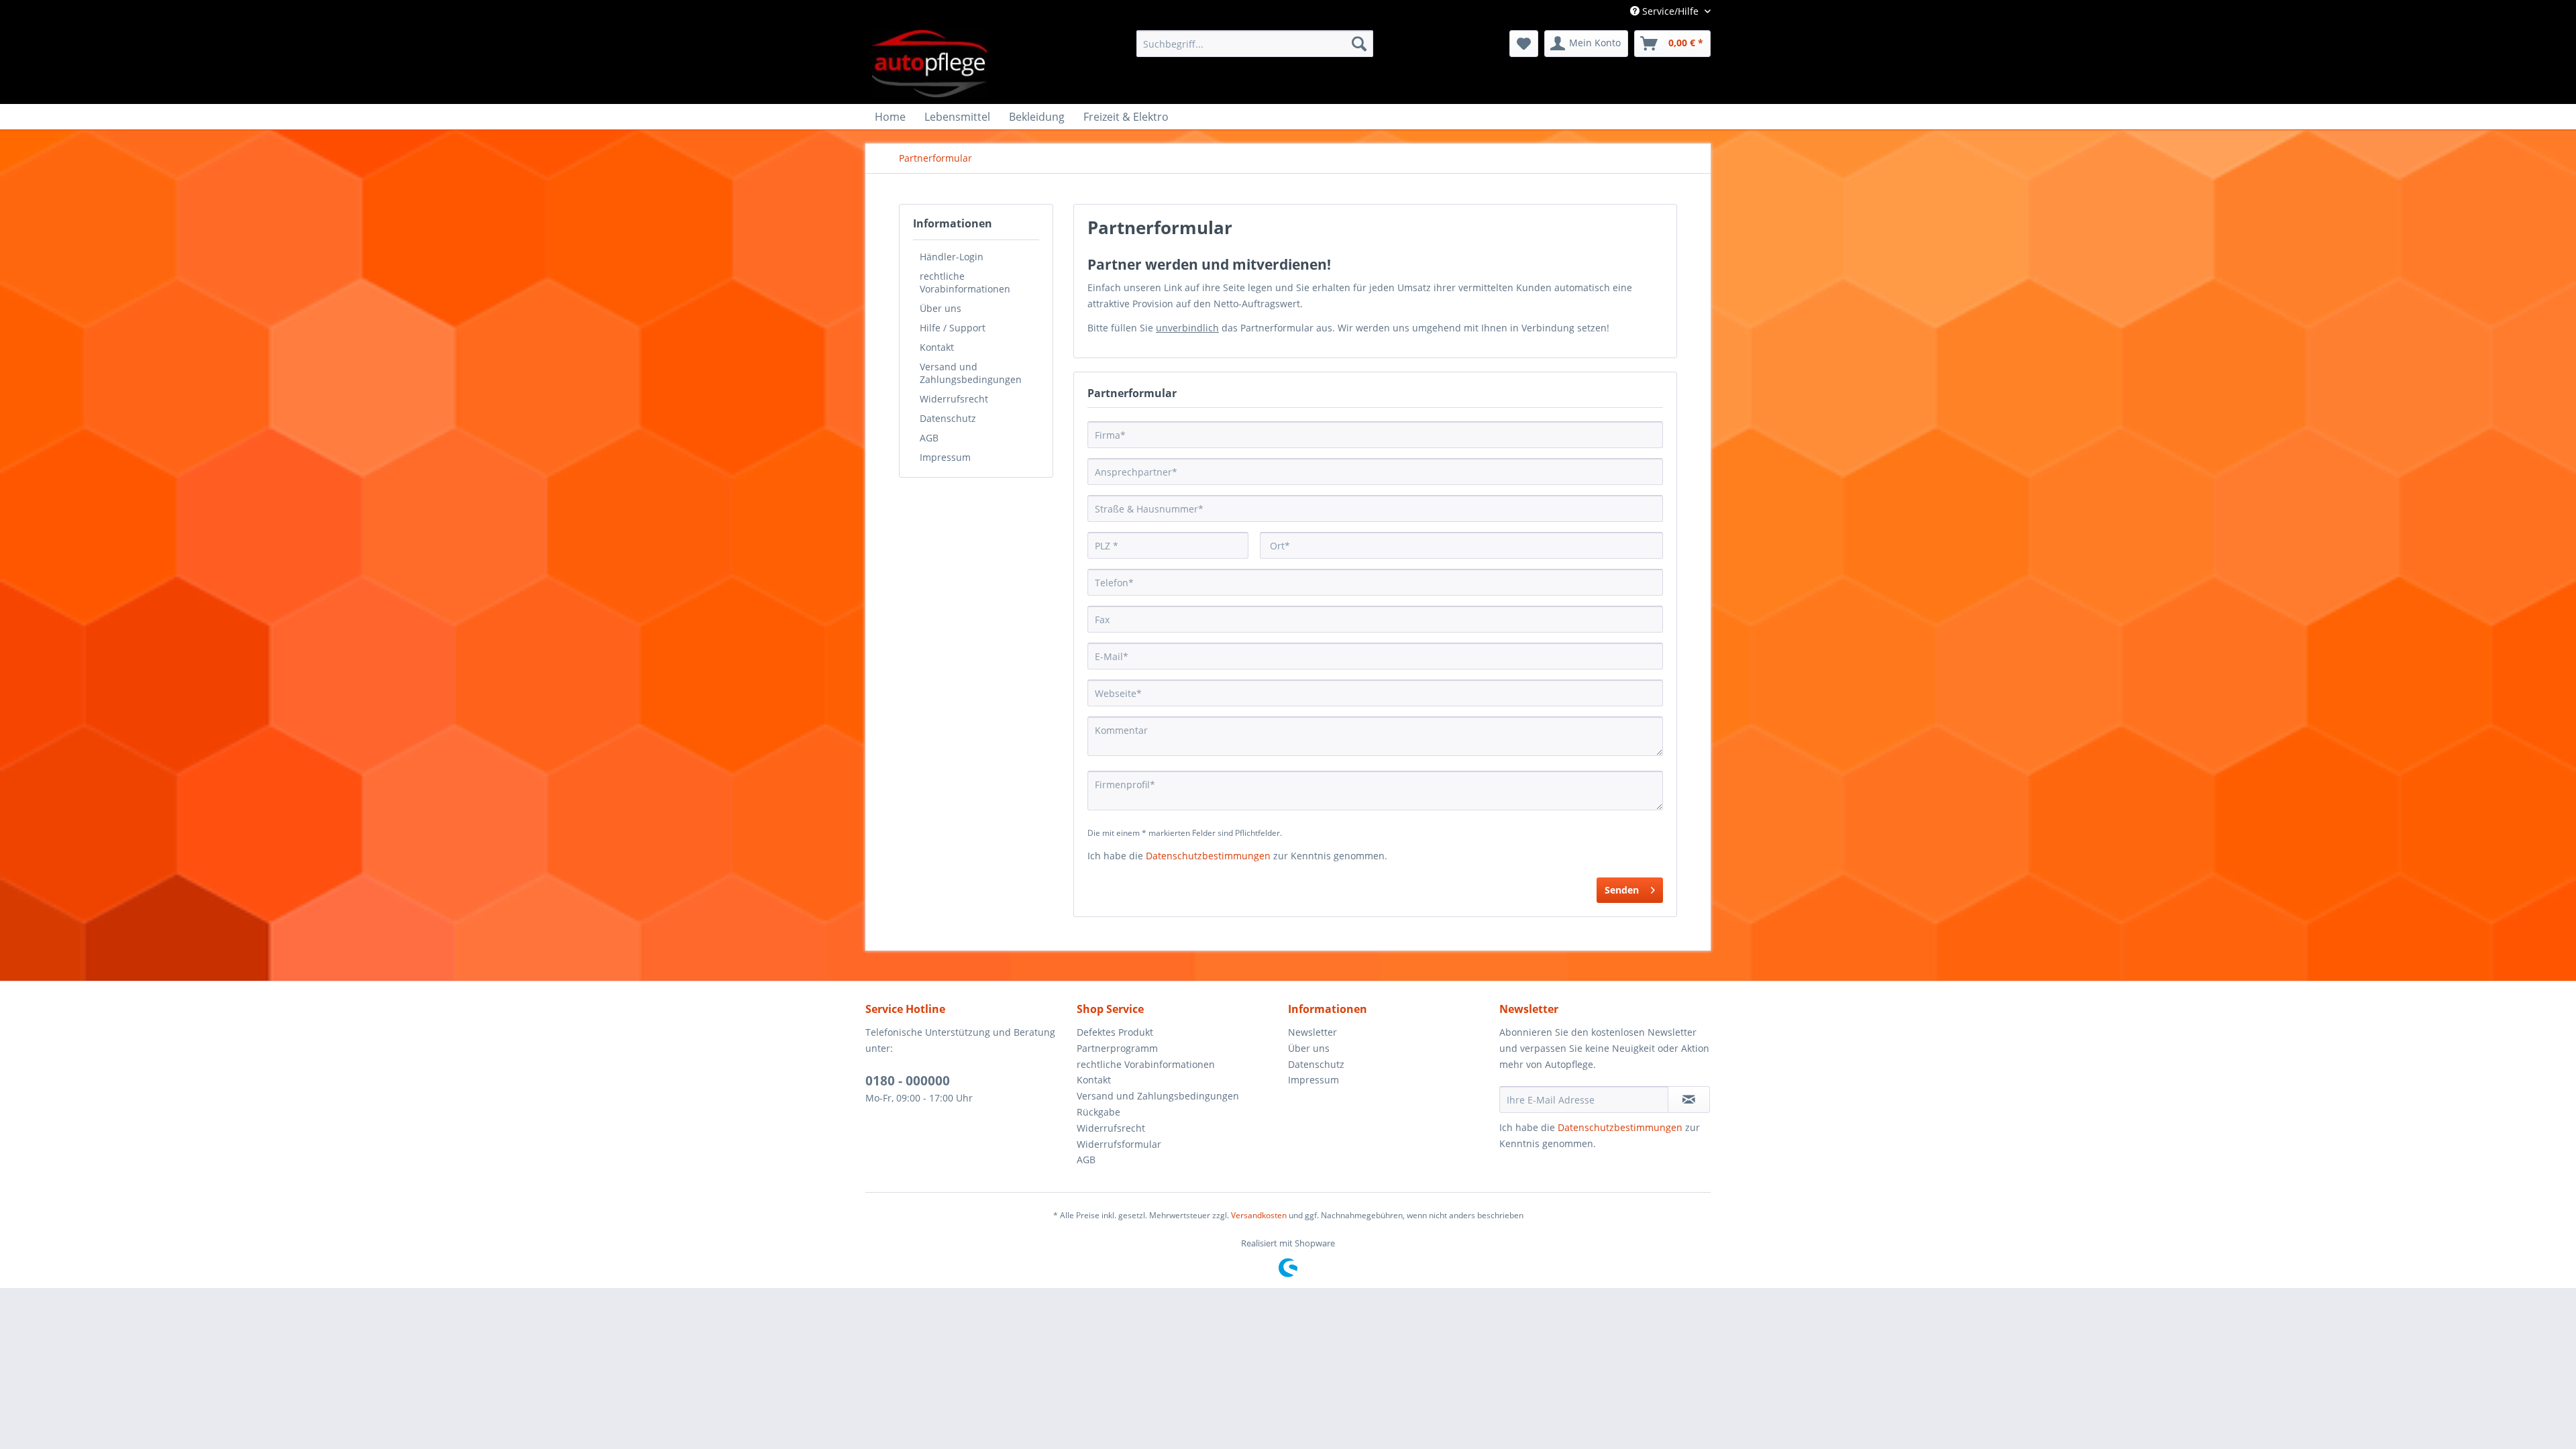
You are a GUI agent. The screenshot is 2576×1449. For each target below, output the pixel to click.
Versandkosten (1259, 1215)
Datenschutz (948, 418)
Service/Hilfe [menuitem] (1670, 11)
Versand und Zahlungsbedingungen (971, 373)
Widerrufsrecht (954, 399)
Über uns (941, 308)
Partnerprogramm (1117, 1048)
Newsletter (1312, 1032)
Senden (1622, 890)
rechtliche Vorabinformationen (965, 282)
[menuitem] (1255, 44)
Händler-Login (952, 257)
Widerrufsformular (1119, 1144)
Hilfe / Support (953, 328)
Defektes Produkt (1115, 1032)
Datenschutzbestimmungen (1208, 856)
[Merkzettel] (1524, 44)
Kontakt (937, 347)
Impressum (945, 457)
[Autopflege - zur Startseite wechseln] (929, 64)
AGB (929, 438)
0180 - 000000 (908, 1081)
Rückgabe (1098, 1112)
